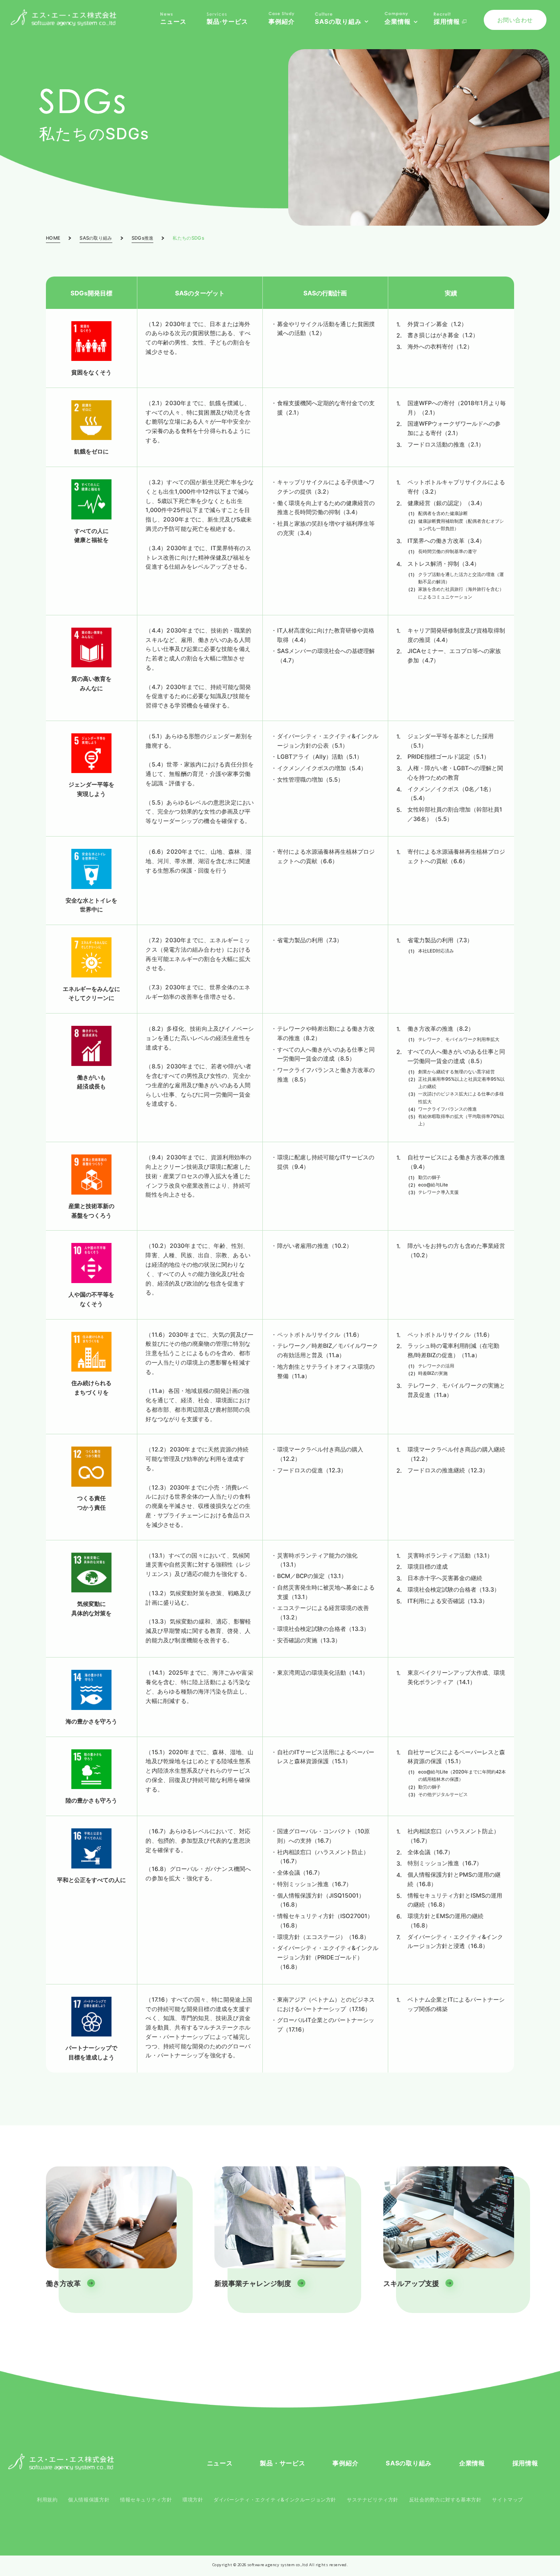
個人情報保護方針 (89, 2500)
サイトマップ (508, 2500)
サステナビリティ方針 (373, 2500)
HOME (53, 238)
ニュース (220, 2463)
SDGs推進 (143, 238)
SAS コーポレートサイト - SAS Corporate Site (61, 2462)
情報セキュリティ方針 (146, 2500)
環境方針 (193, 2500)
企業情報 (472, 2463)
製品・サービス (282, 2463)
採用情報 (525, 2463)
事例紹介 (345, 2463)
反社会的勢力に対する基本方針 (445, 2500)
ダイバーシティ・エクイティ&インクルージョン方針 (275, 2500)
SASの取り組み (96, 238)
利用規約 (47, 2500)
